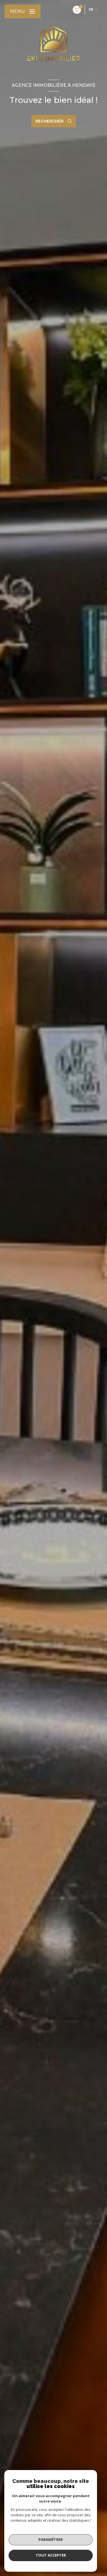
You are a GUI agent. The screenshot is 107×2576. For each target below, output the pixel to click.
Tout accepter (51, 2555)
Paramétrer (51, 2539)
